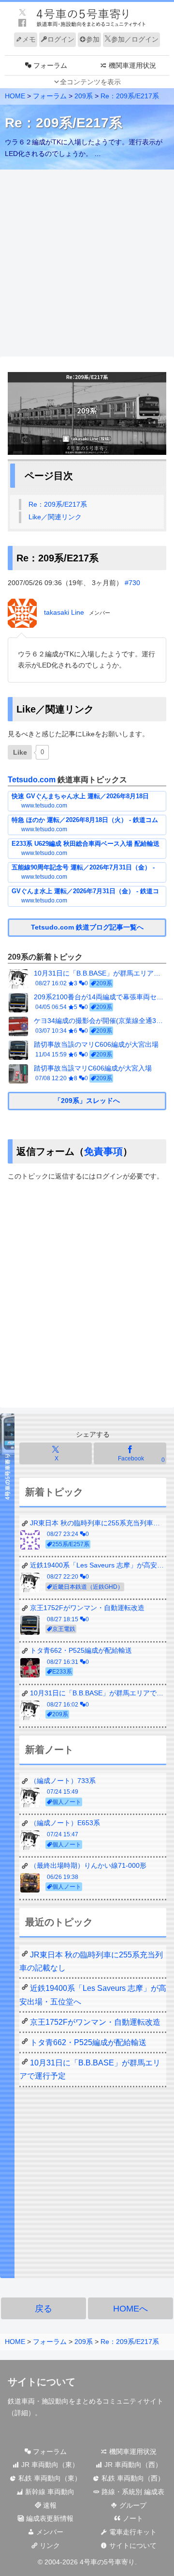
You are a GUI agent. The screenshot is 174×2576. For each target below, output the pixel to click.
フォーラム (49, 2452)
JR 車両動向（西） (132, 2465)
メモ (29, 39)
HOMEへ (130, 2309)
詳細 (21, 2413)
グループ (132, 2505)
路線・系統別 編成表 (132, 2492)
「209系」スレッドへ (87, 1101)
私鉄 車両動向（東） (49, 2478)
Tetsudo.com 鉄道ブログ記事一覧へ (87, 927)
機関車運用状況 (132, 2452)
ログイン (61, 39)
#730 (132, 583)
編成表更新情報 (49, 2518)
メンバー (49, 2532)
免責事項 (103, 1151)
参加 (93, 39)
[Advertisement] (87, 264)
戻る (43, 2309)
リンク (49, 2545)
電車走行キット (132, 2532)
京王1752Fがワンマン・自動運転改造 (95, 2022)
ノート (132, 2518)
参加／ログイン (135, 39)
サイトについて (132, 2545)
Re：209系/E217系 (58, 504)
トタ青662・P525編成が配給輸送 (88, 2042)
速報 (49, 2505)
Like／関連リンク (55, 517)
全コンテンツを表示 (90, 82)
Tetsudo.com (32, 780)
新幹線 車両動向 (49, 2492)
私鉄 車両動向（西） (132, 2478)
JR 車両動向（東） (49, 2465)
